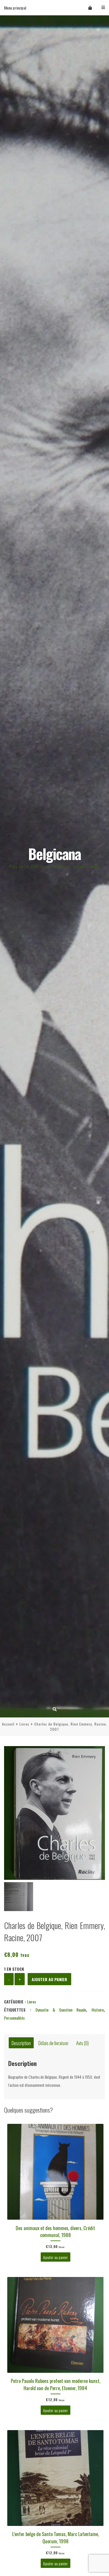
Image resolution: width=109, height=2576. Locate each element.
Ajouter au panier (49, 1979)
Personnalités (14, 2018)
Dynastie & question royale (61, 2010)
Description (21, 2043)
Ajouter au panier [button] (55, 2257)
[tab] (21, 2043)
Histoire (98, 2010)
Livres (24, 1724)
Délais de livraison (53, 2043)
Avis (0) (82, 2043)
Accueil (8, 1724)
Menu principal (15, 8)
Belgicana (54, 854)
